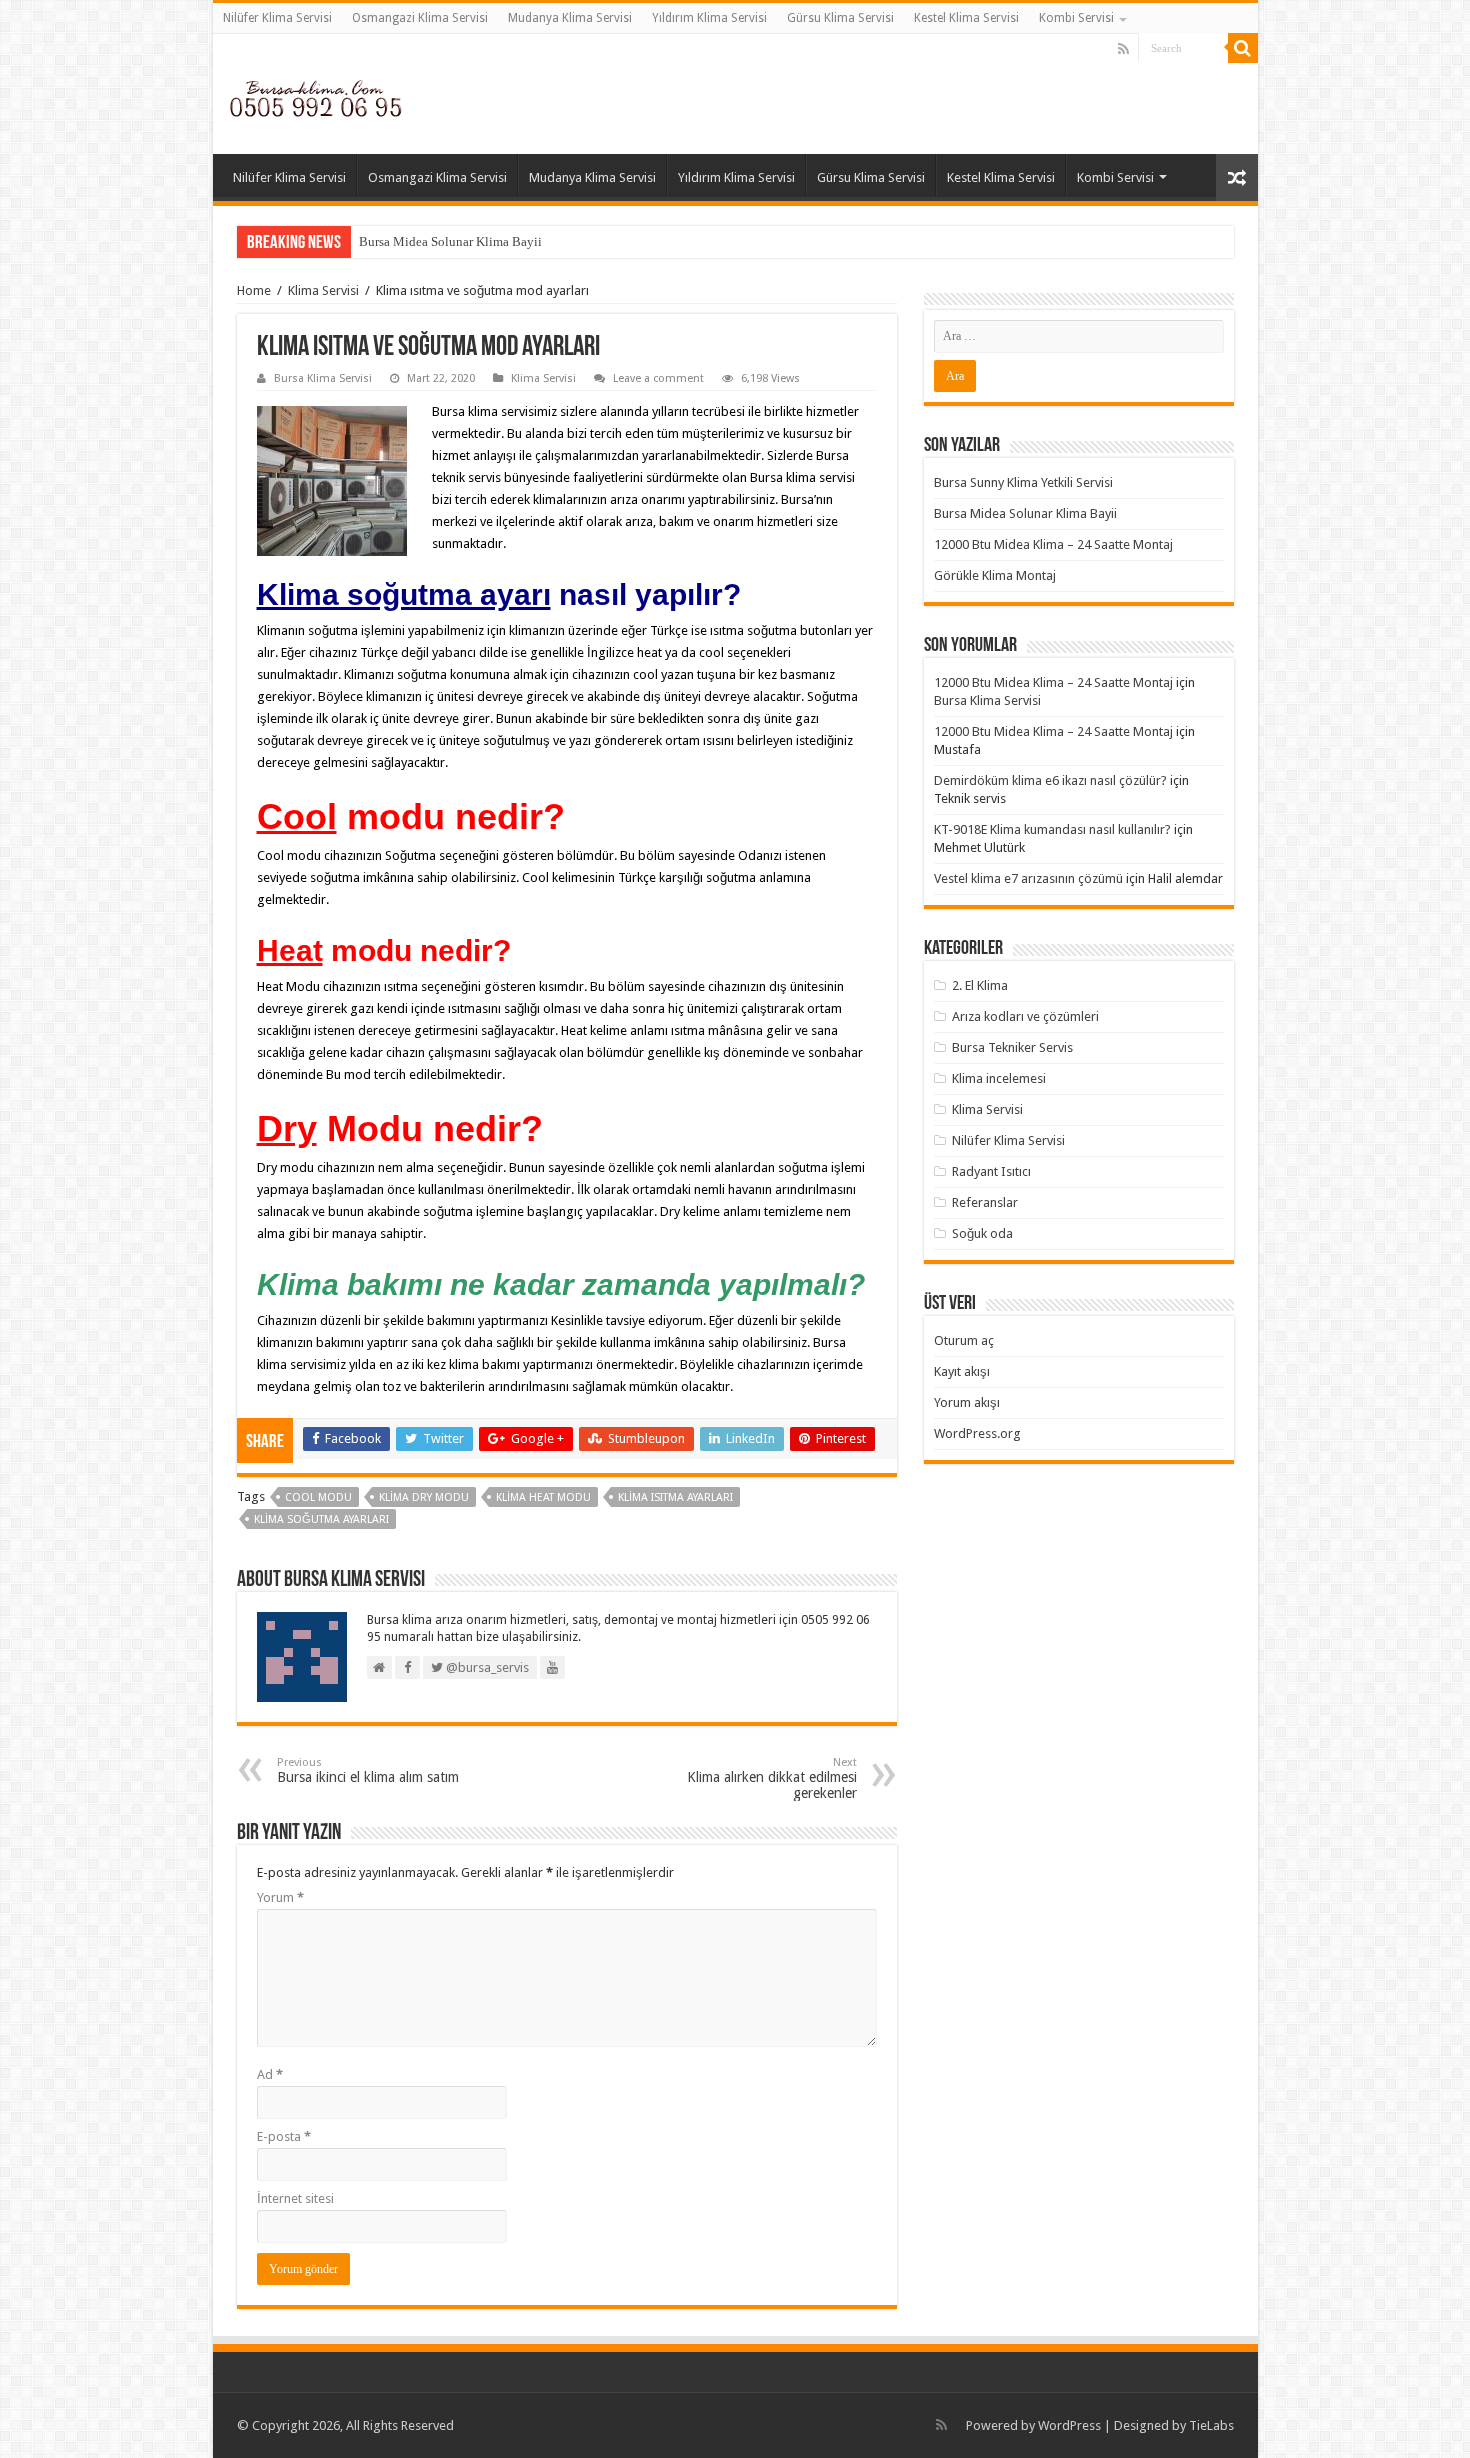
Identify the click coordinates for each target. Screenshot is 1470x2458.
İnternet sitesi (295, 2198)
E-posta (284, 2136)
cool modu (318, 1497)
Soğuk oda (982, 1233)
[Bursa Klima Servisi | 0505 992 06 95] (315, 93)
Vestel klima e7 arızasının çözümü (1028, 878)
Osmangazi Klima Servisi (420, 18)
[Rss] (1123, 49)
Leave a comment (658, 378)
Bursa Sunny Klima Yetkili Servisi (1023, 482)
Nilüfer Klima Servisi (277, 18)
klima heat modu (543, 1497)
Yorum (280, 1897)
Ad (270, 2074)
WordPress (1069, 2425)
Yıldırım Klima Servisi (709, 18)
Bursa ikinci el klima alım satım (368, 1770)
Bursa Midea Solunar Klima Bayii (450, 241)
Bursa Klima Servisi (323, 378)
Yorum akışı (967, 1402)
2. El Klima (980, 985)
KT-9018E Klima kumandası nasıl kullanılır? (1052, 829)
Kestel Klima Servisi (966, 18)
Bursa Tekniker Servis (1012, 1047)
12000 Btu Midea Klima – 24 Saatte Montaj (1053, 544)
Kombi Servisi (1076, 18)
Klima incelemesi (999, 1078)
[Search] (1243, 48)
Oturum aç (964, 1340)
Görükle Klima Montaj (995, 575)
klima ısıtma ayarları (675, 1497)
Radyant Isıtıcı (991, 1171)
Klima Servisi (323, 290)
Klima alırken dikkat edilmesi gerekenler (772, 1778)
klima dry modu (424, 1497)
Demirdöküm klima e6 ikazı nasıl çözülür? (1050, 780)
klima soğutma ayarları (321, 1519)
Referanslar (985, 1202)
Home (254, 290)
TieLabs (1211, 2425)
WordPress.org (977, 1433)
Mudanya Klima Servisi (570, 18)
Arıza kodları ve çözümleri (1025, 1016)
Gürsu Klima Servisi (840, 18)
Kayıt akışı (962, 1371)
